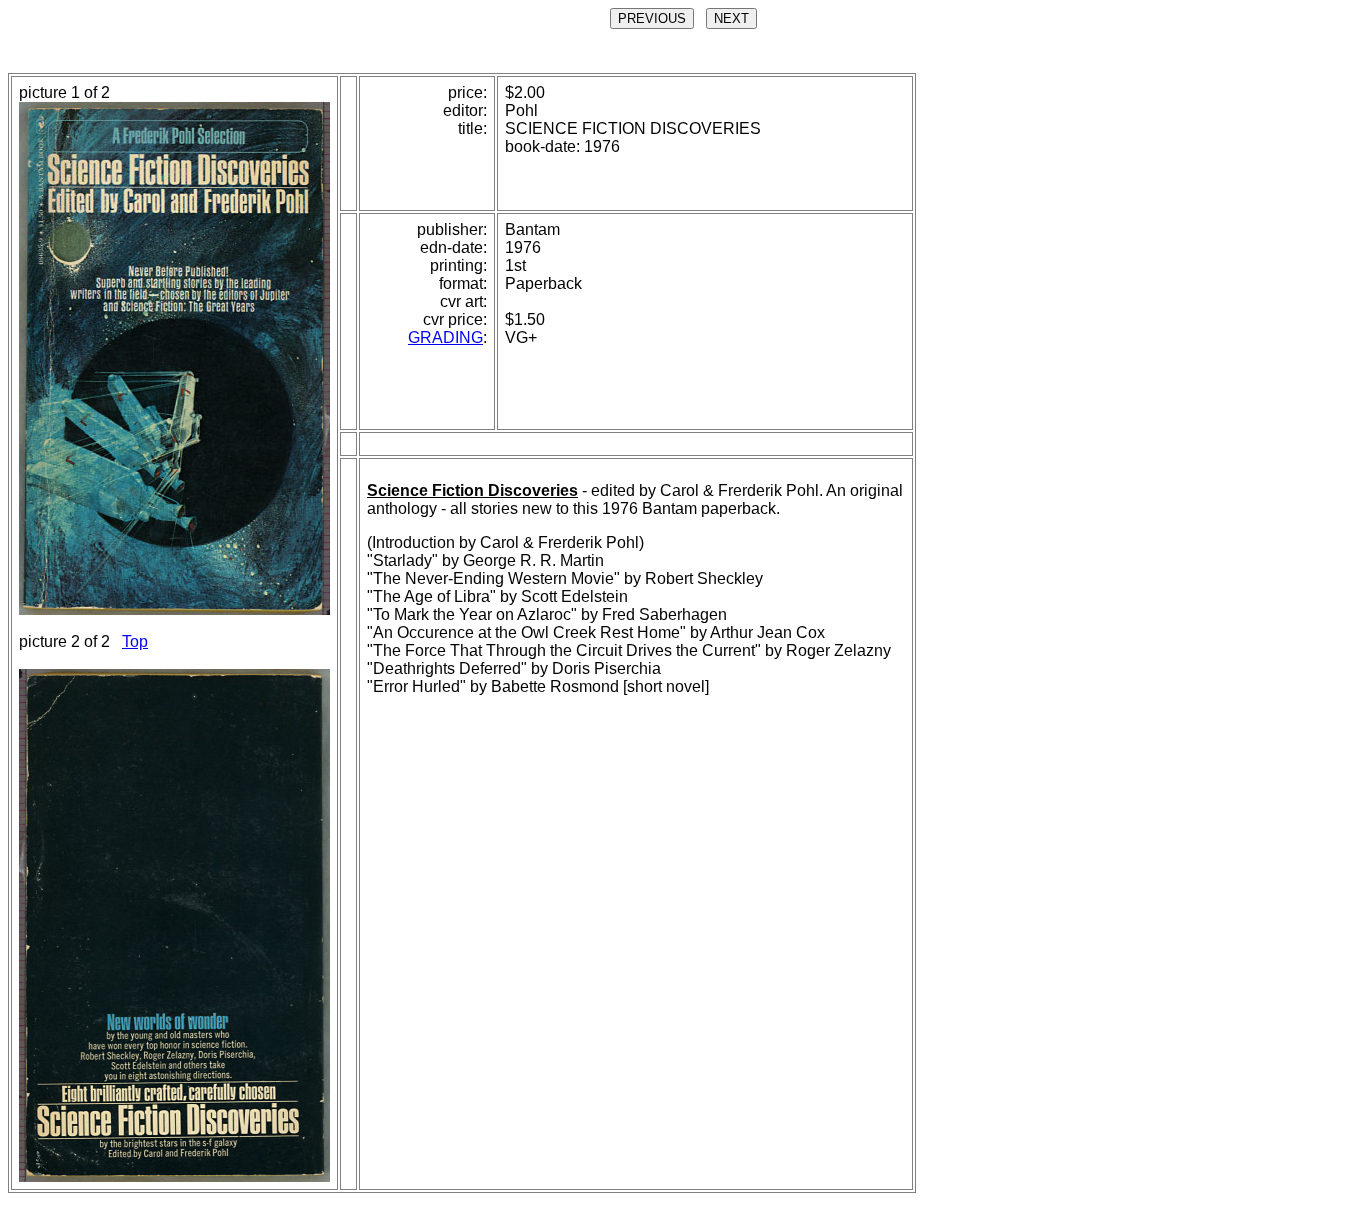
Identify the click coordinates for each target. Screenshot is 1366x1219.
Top (135, 641)
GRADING (445, 337)
